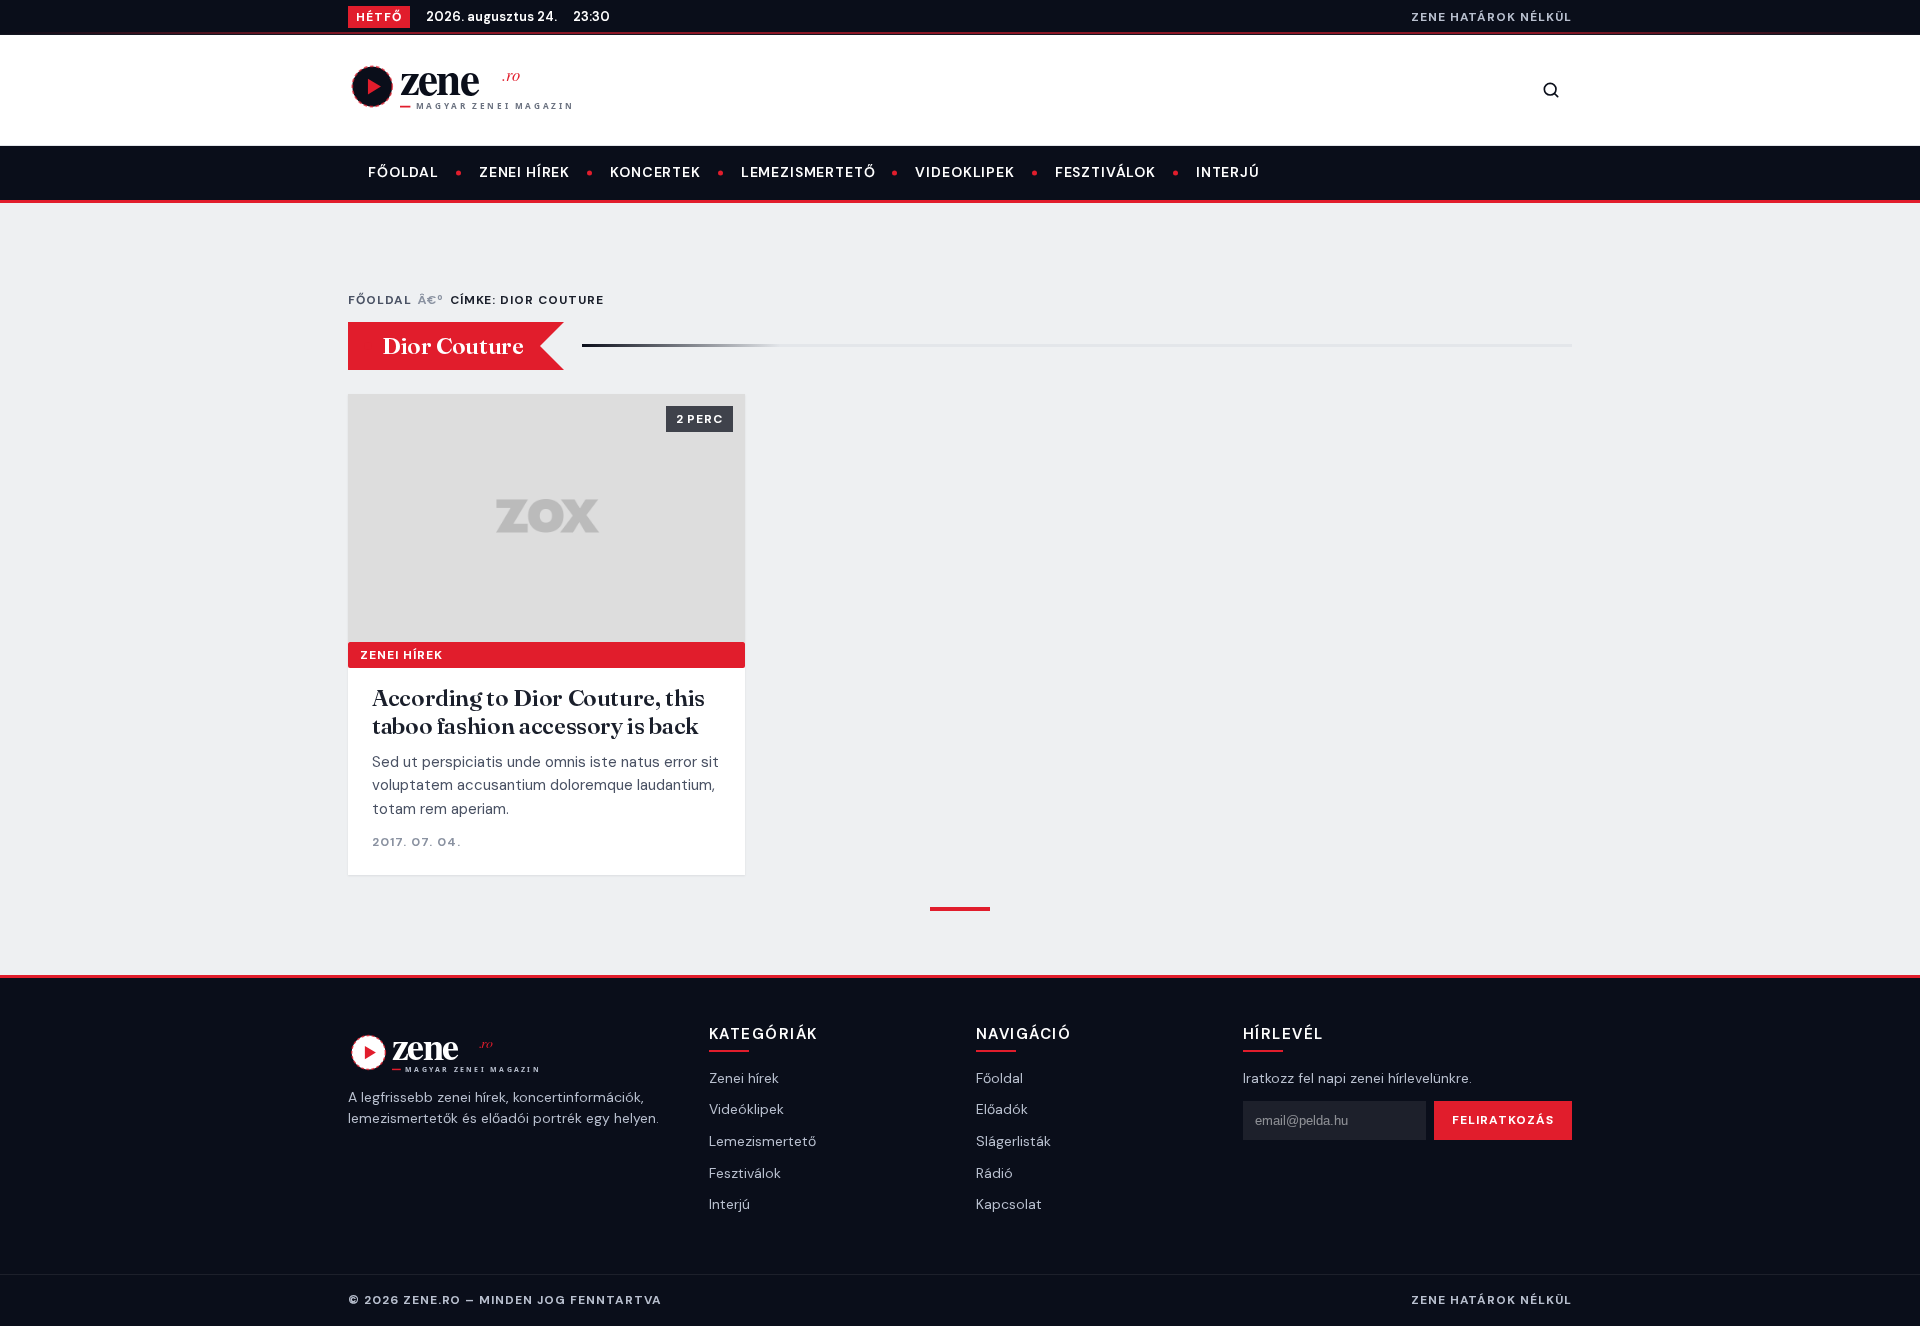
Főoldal (403, 172)
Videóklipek (746, 1109)
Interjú (1228, 172)
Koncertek (655, 172)
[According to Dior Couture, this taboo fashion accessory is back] (546, 518)
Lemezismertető (808, 172)
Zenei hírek (524, 172)
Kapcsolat (1009, 1204)
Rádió (994, 1173)
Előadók (1002, 1109)
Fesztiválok (1105, 172)
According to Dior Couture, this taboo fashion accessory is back (538, 711)
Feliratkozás (1503, 1120)
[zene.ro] (478, 86)
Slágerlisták (1013, 1141)
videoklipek (964, 172)
